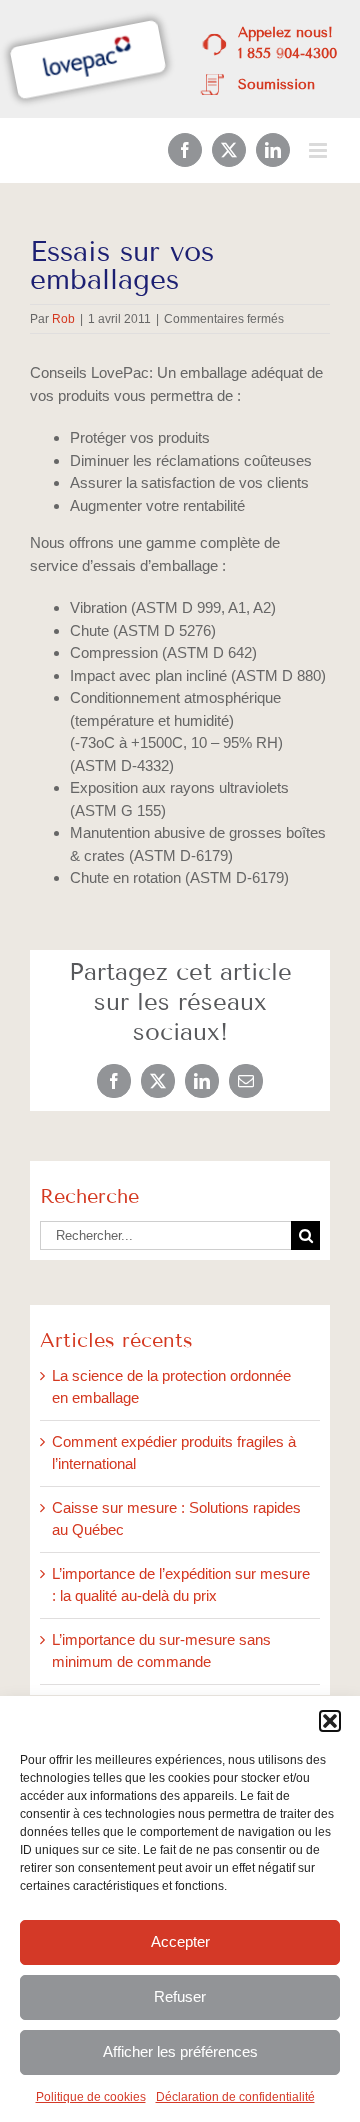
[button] (330, 1721)
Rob (63, 319)
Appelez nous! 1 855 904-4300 (287, 43)
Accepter (180, 1941)
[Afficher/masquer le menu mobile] (319, 150)
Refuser (180, 1996)
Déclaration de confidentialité (235, 2097)
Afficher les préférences (180, 2051)
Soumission (276, 84)
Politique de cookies (91, 2097)
